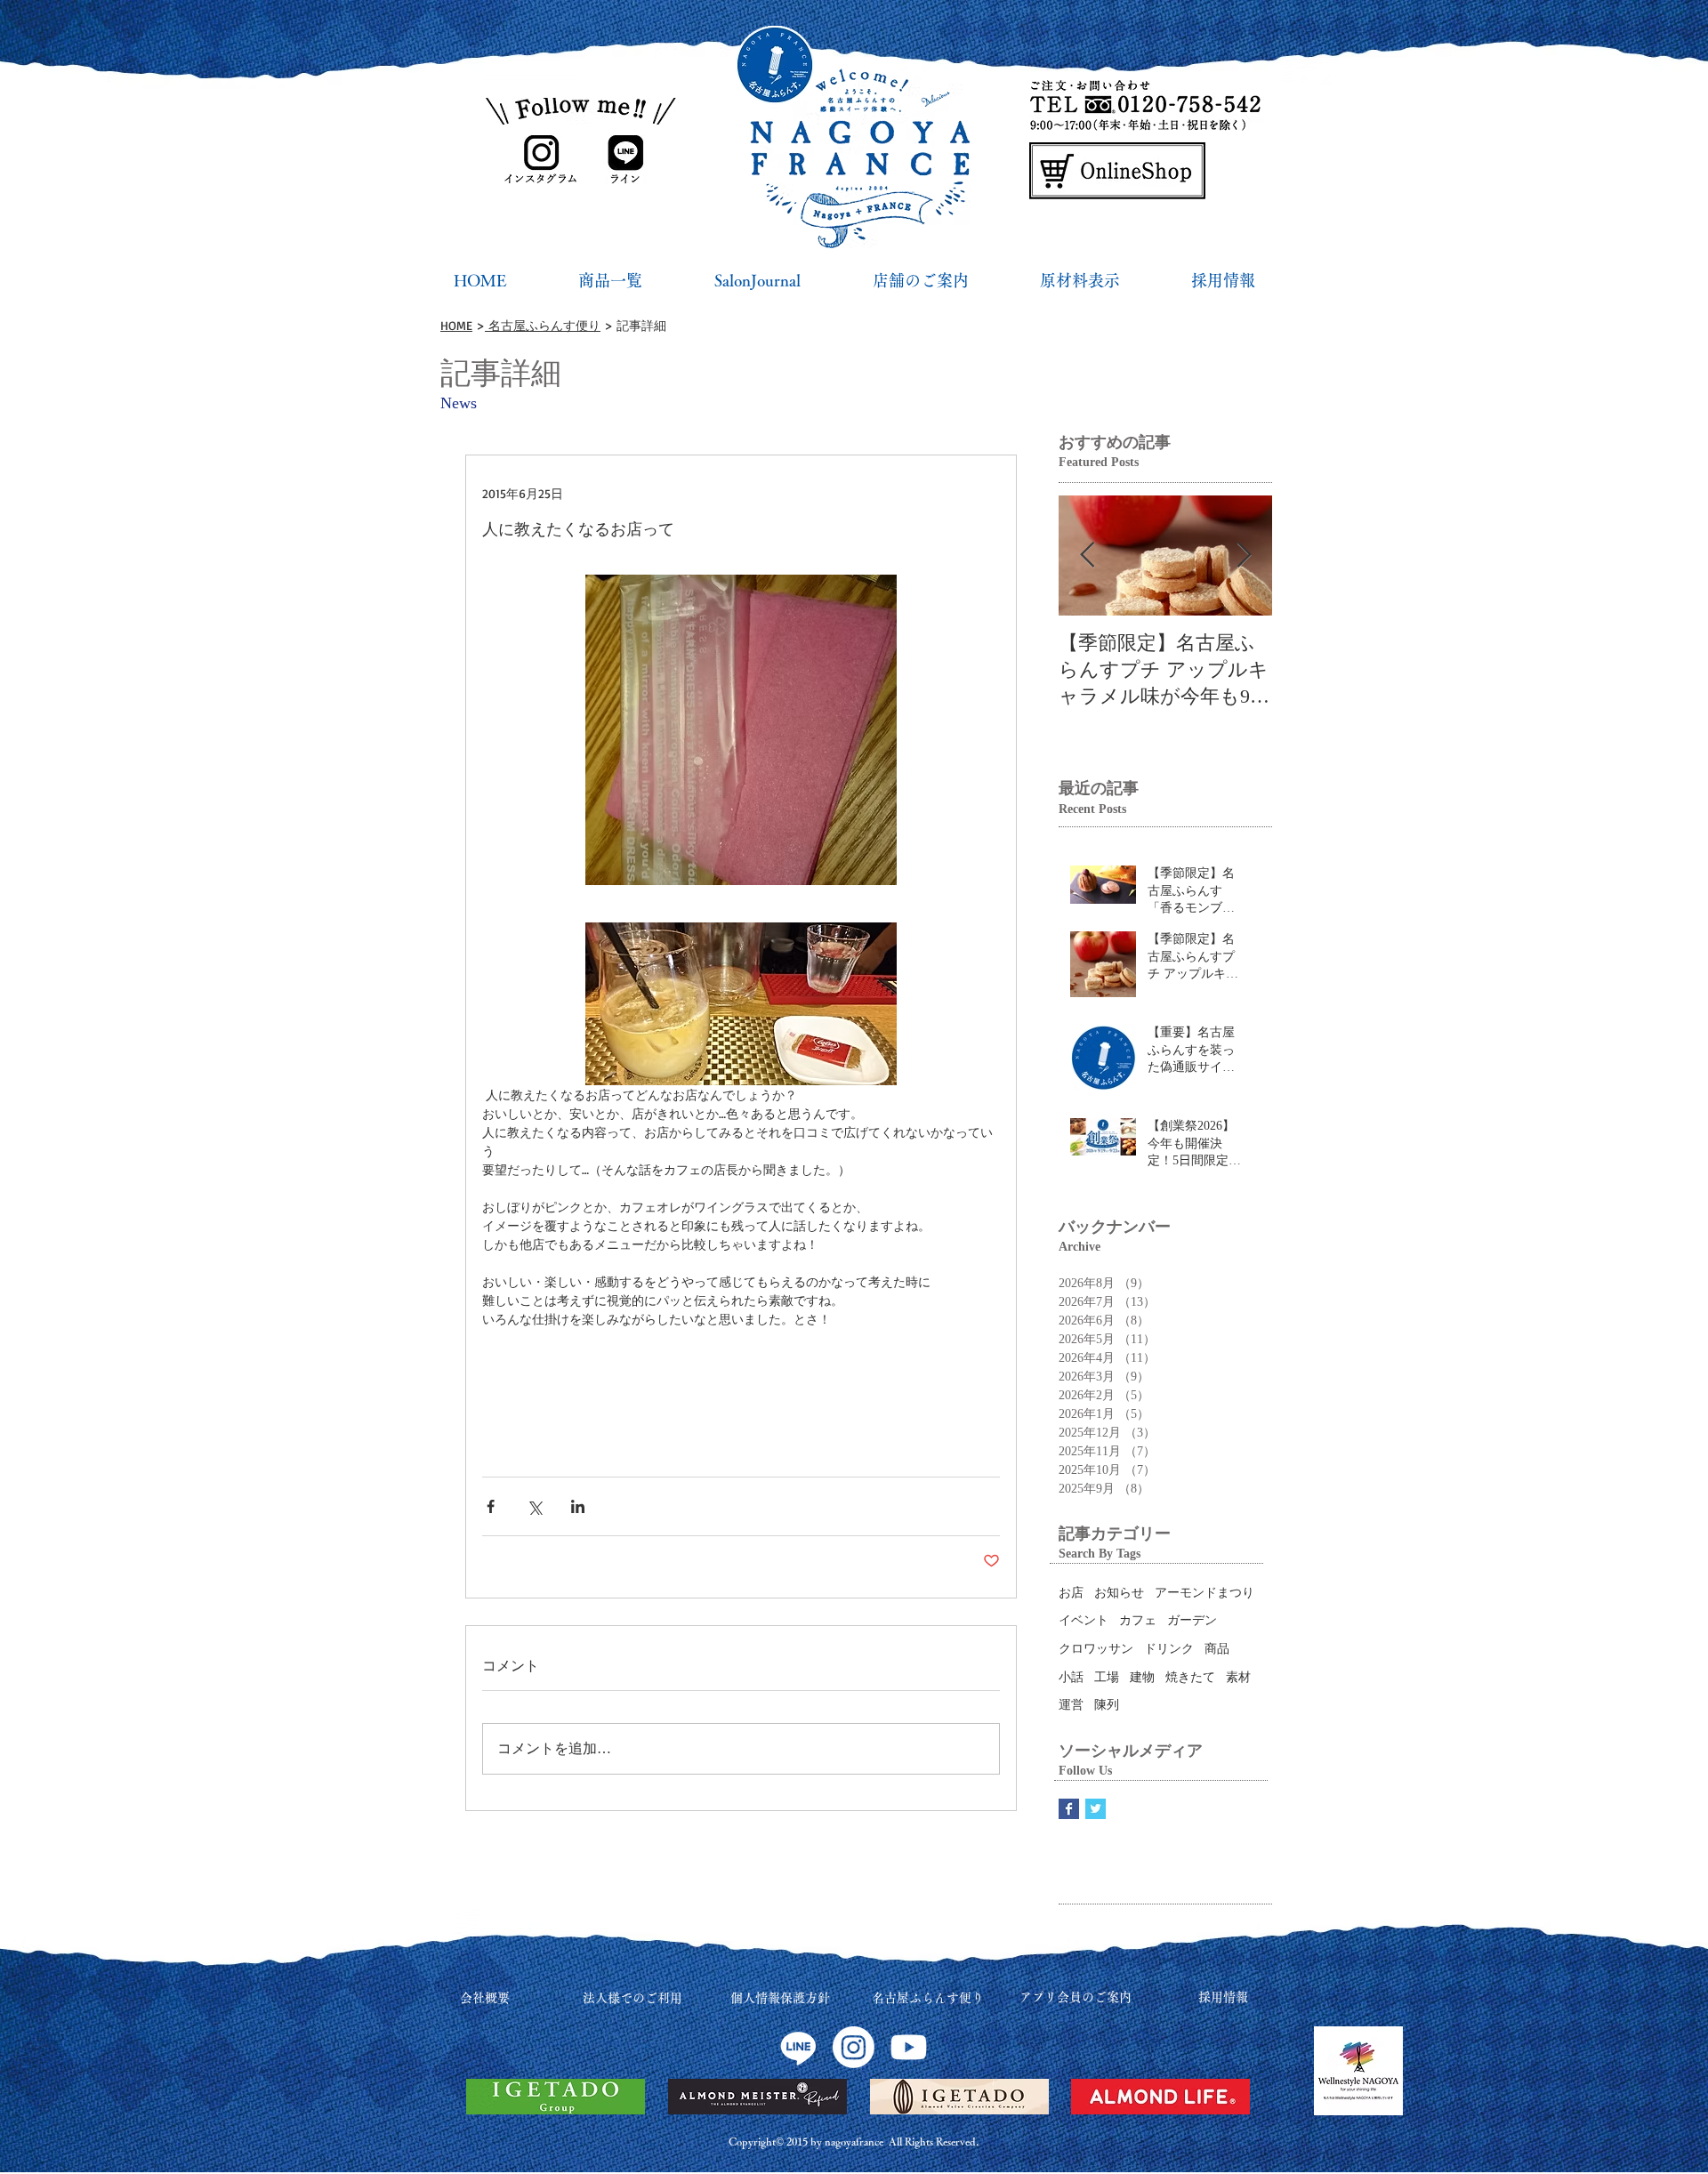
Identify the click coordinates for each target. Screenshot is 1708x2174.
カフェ (1138, 1620)
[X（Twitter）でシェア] (534, 1506)
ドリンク (1169, 1649)
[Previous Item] (1087, 556)
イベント (1084, 1620)
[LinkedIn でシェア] (578, 1506)
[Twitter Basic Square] (1096, 1809)
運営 (1071, 1705)
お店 (1071, 1593)
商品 (1217, 1649)
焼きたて (1190, 1677)
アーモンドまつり (1204, 1593)
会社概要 (485, 1998)
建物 (1142, 1677)
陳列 (1107, 1705)
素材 (1238, 1677)
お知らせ (1119, 1593)
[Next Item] (1244, 556)
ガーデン (1192, 1620)
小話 (1071, 1677)
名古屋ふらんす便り (543, 325)
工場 (1107, 1677)
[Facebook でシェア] (491, 1506)
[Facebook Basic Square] (1069, 1809)
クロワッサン (1096, 1649)
